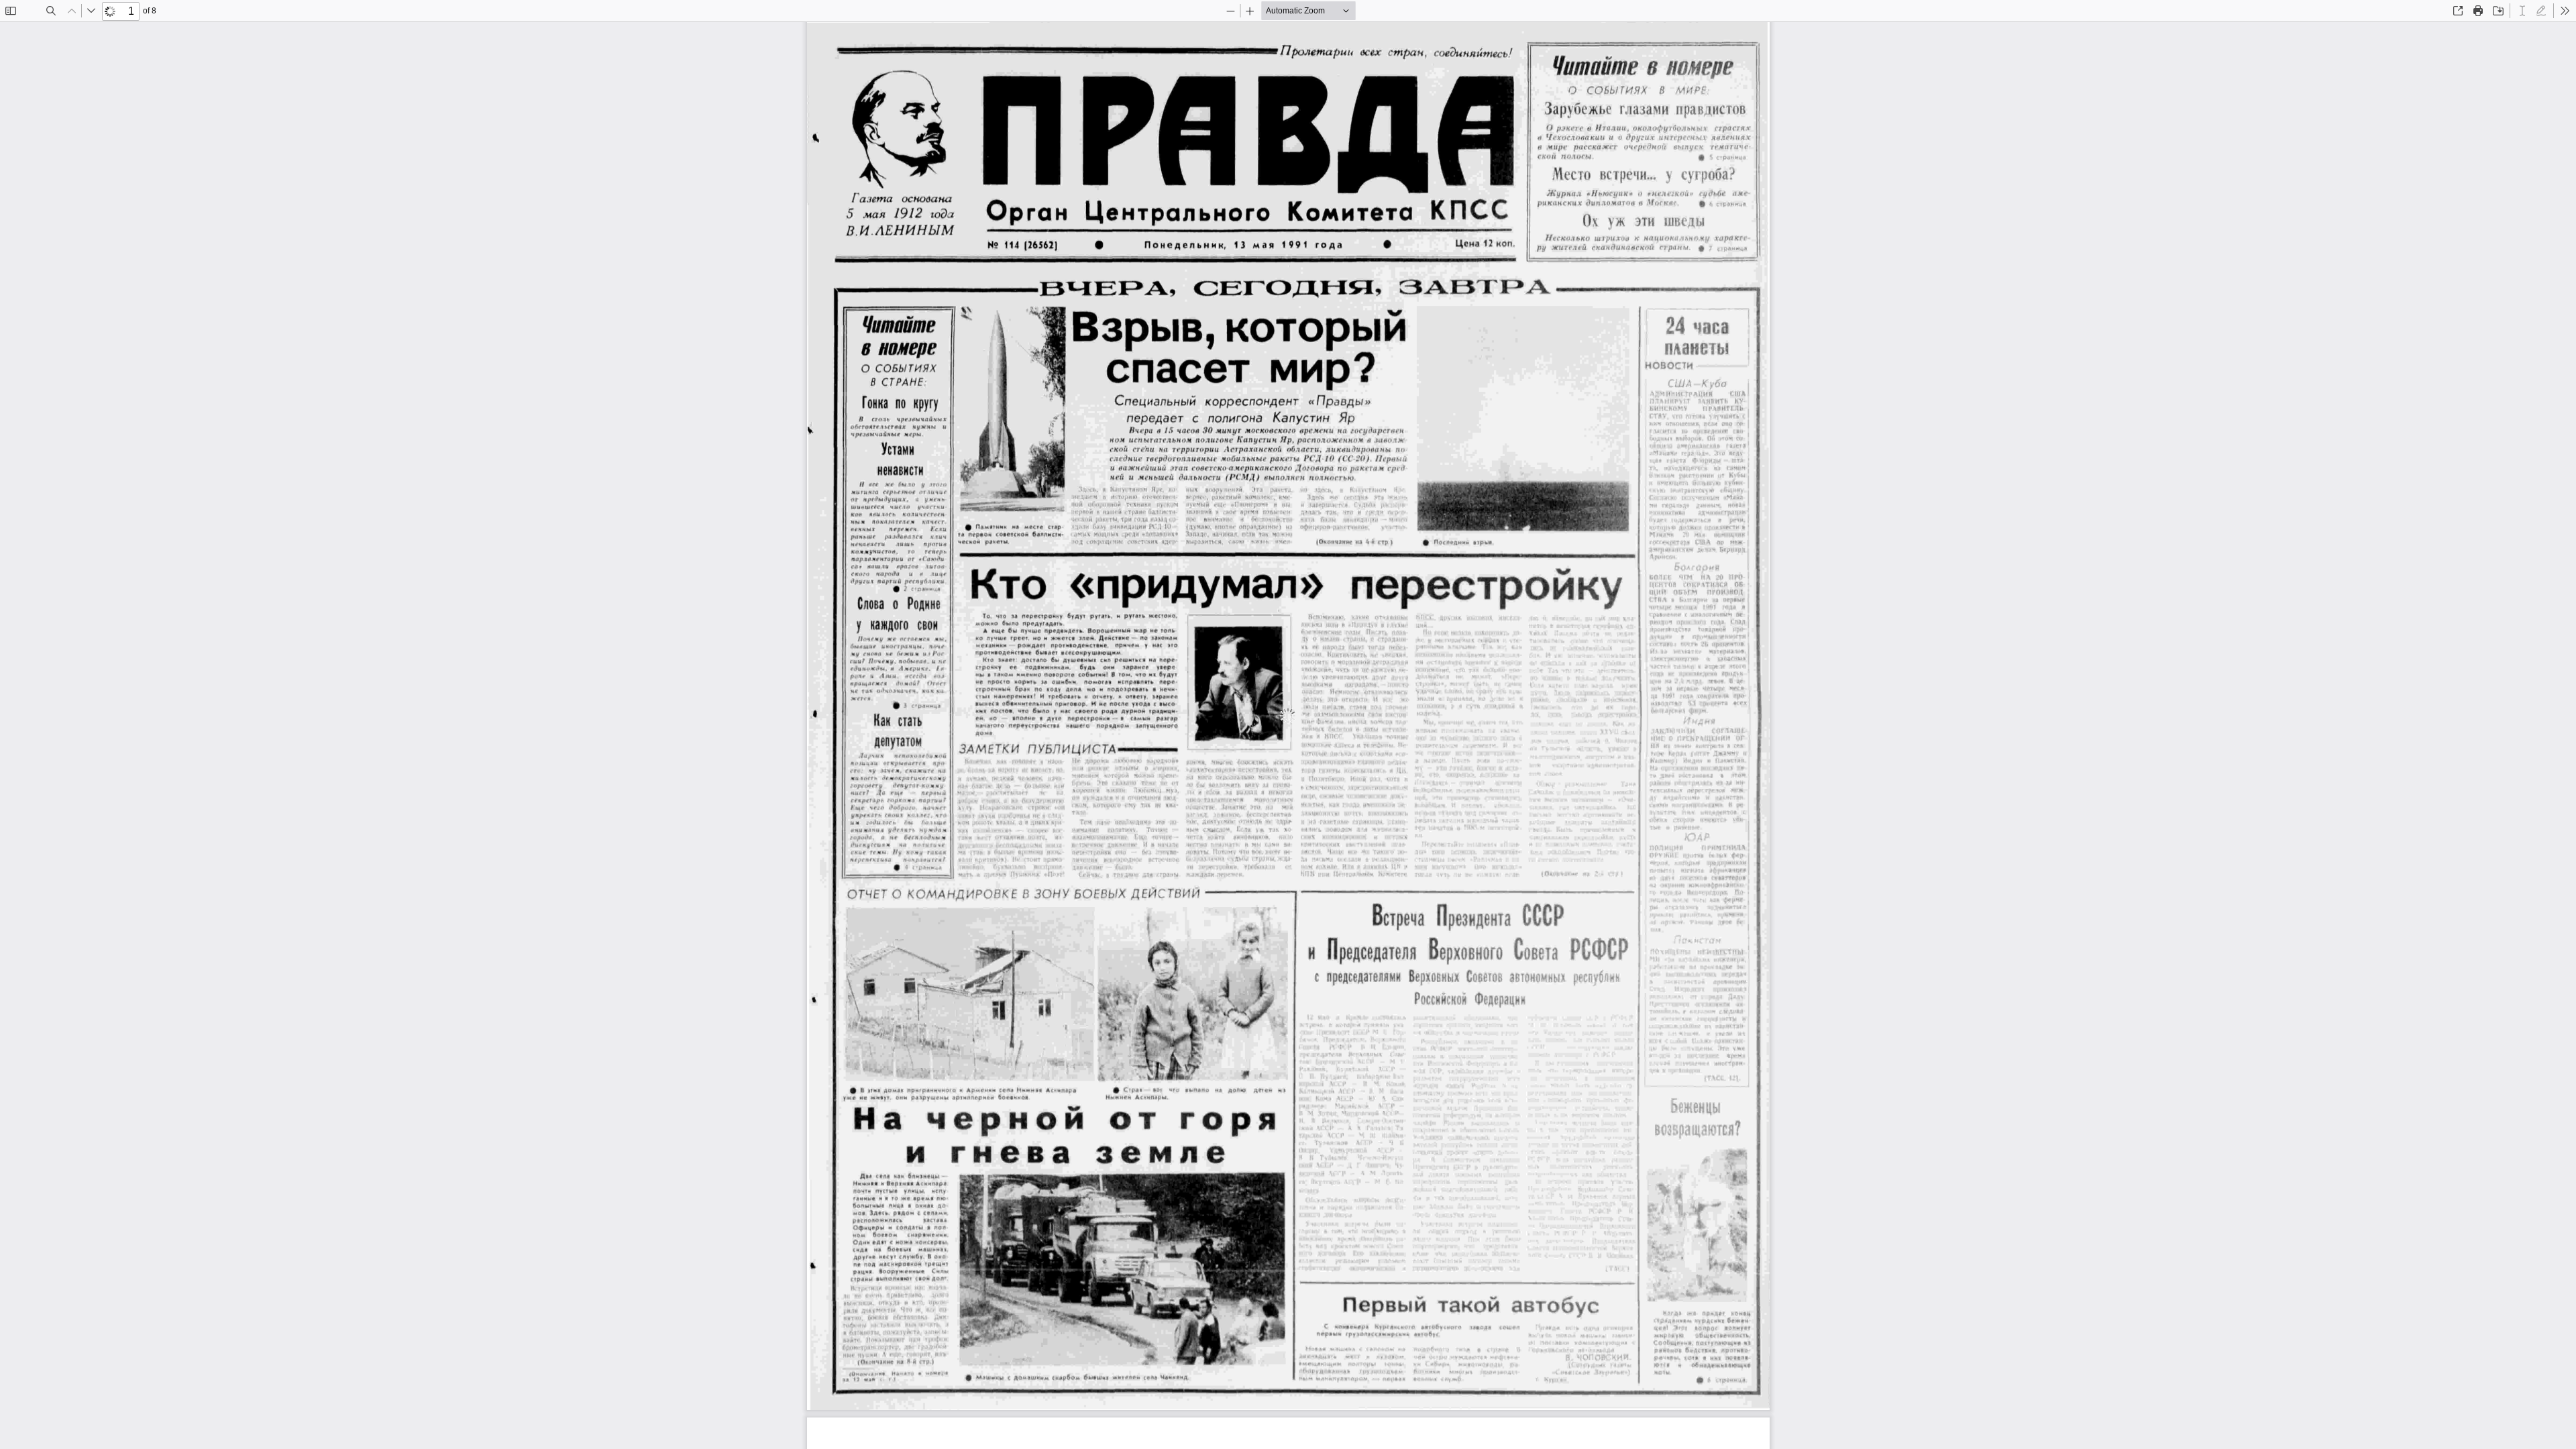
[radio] (2522, 11)
